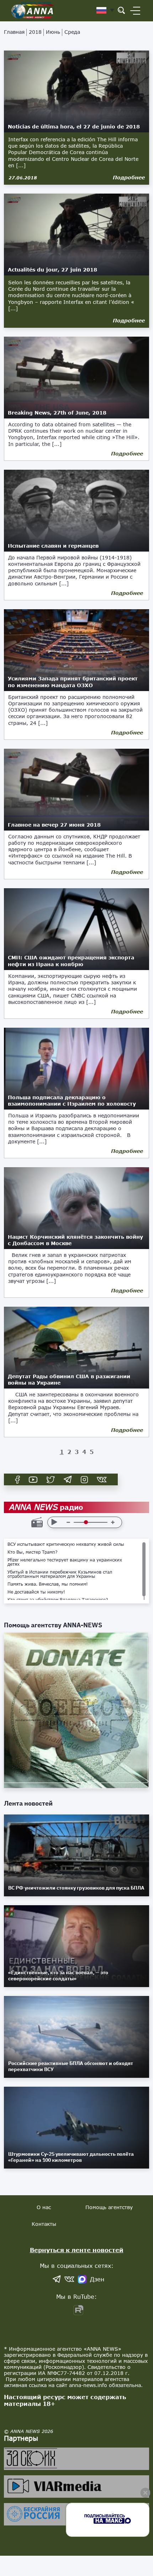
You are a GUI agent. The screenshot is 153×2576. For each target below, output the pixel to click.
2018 (35, 32)
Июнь (53, 32)
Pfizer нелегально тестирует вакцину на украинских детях (65, 1562)
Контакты (44, 2224)
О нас (44, 2207)
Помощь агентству (109, 2207)
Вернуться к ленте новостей (77, 2250)
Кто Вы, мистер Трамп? (33, 1552)
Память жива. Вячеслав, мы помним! (48, 1584)
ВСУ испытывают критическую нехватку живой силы (66, 1544)
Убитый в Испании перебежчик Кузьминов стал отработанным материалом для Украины (60, 1574)
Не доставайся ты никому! (36, 1592)
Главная (14, 32)
